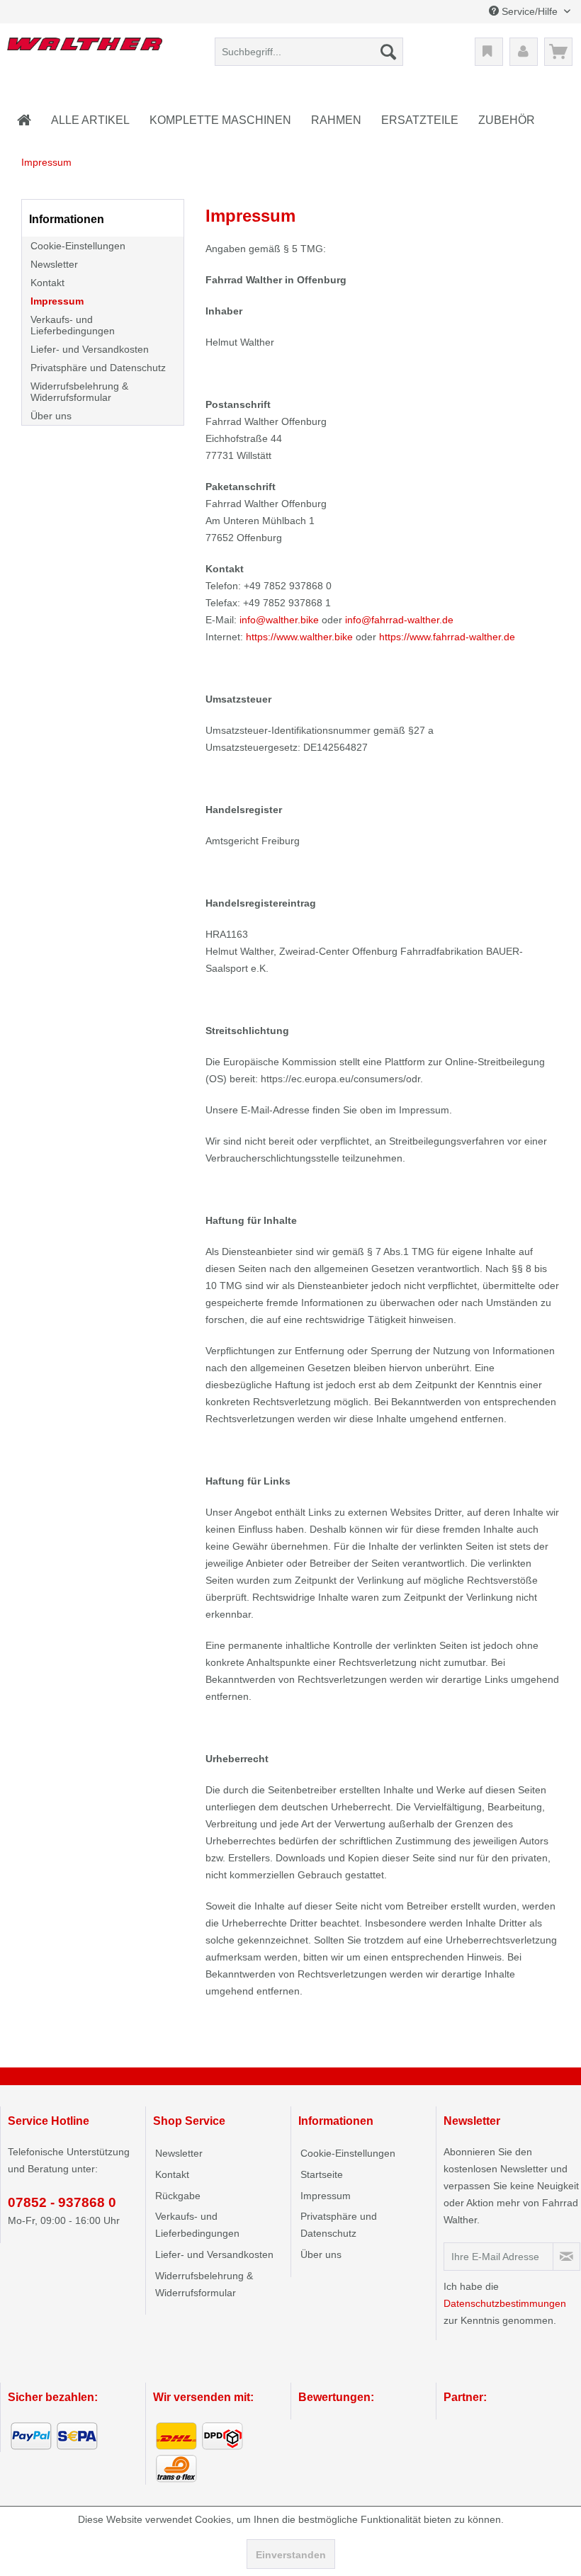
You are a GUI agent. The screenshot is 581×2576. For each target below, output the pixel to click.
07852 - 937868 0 (62, 2202)
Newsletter (54, 264)
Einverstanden (291, 2555)
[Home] (24, 120)
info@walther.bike (279, 620)
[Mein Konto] (524, 52)
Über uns (51, 416)
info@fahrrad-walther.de (399, 620)
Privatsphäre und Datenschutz (98, 368)
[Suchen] (388, 52)
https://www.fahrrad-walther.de (447, 637)
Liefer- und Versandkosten (90, 349)
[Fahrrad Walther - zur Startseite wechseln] (85, 55)
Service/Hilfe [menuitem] (530, 11)
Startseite (322, 2174)
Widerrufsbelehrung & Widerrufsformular (79, 392)
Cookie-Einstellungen (78, 246)
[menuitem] (309, 52)
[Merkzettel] (489, 52)
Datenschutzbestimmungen (505, 2303)
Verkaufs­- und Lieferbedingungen (73, 325)
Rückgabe (178, 2196)
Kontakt (47, 283)
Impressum (57, 301)
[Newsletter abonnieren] (566, 2257)
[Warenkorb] (558, 52)
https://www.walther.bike (299, 637)
